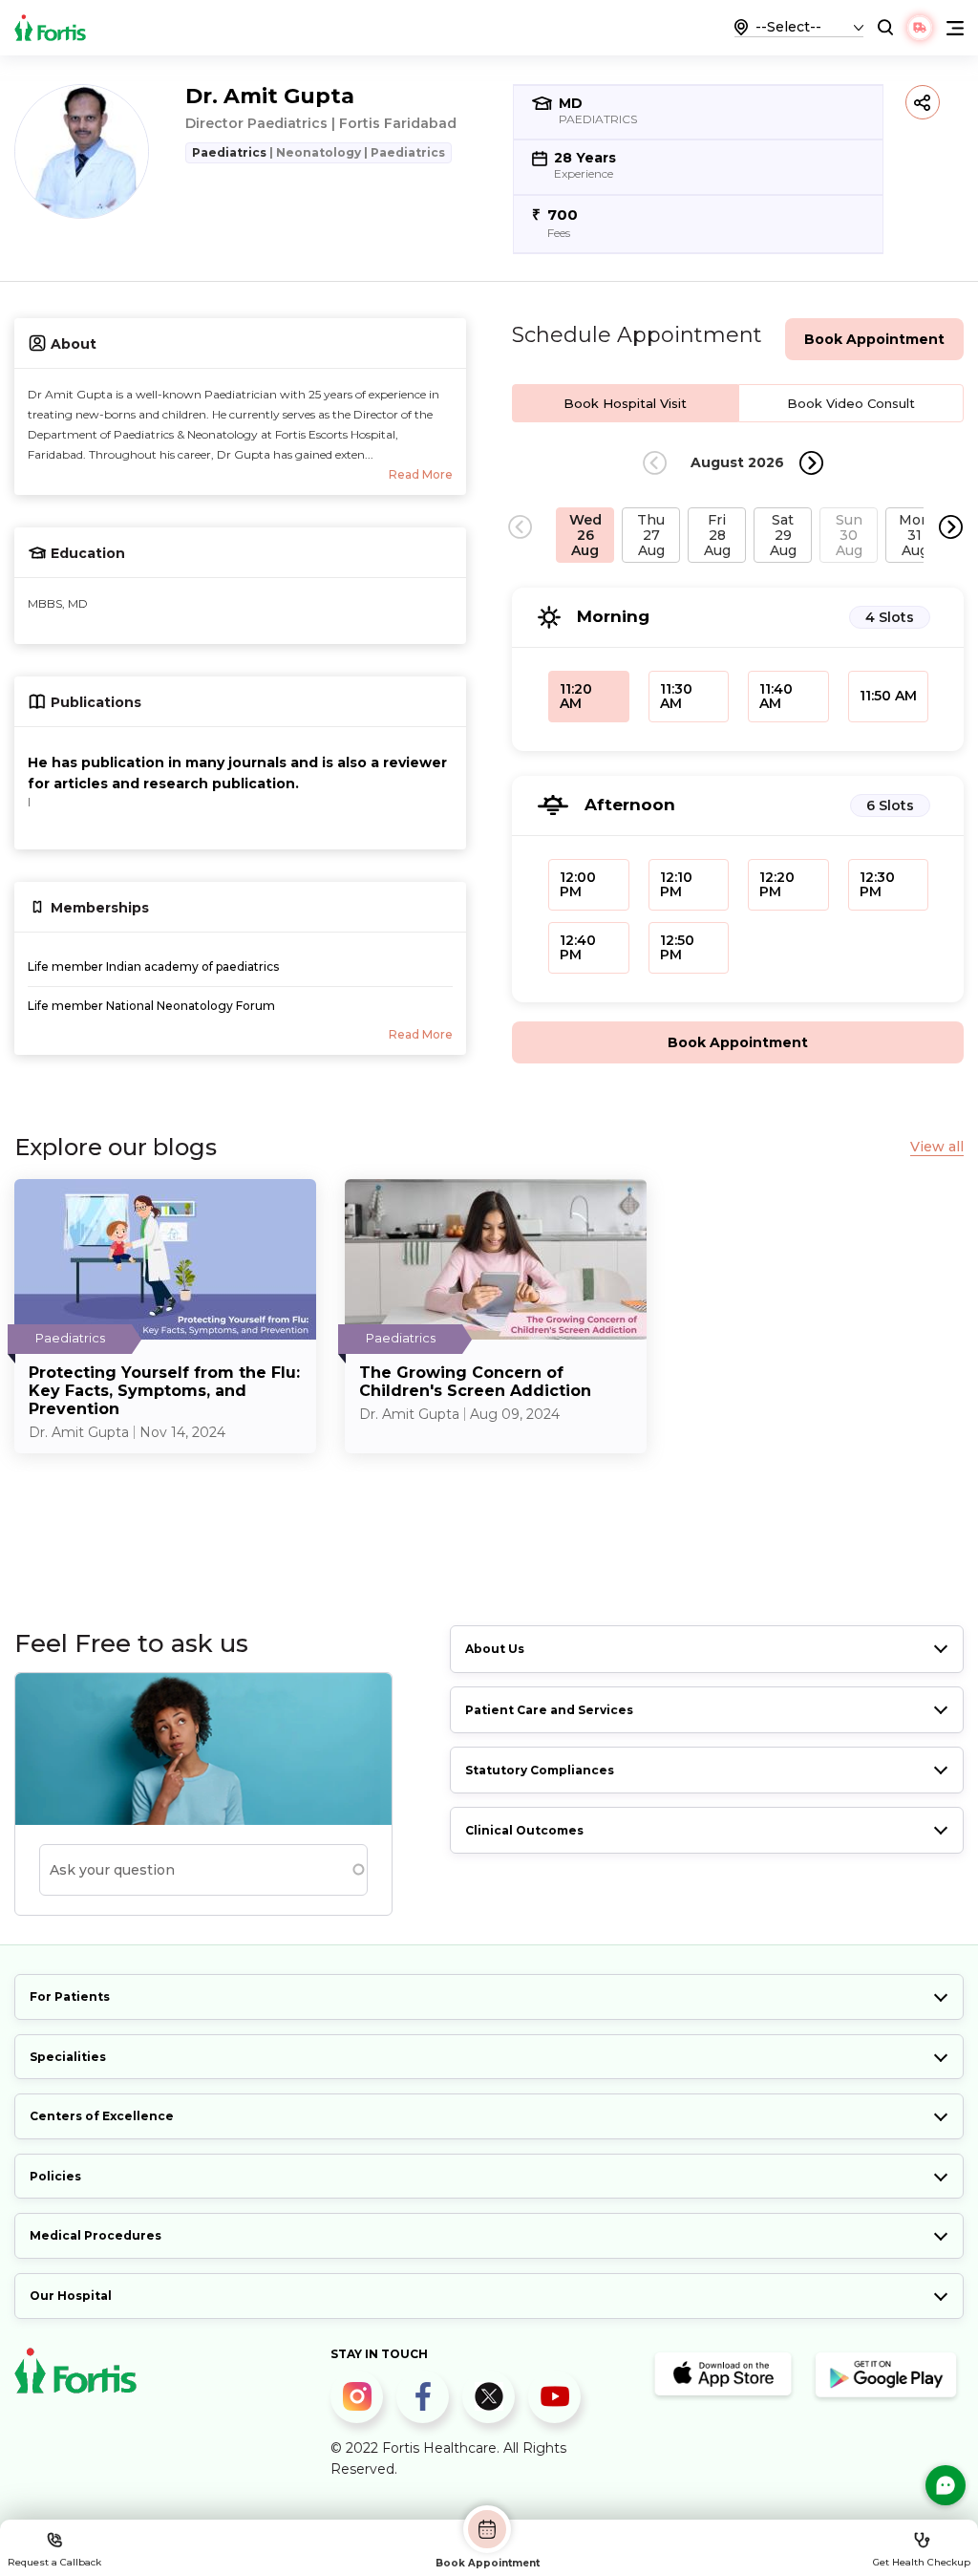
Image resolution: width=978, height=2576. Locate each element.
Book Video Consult (851, 403)
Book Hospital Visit (625, 403)
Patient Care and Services (549, 1710)
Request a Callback (54, 2562)
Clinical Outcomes (524, 1830)
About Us (495, 1649)
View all (937, 1147)
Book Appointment (488, 2563)
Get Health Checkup (922, 2562)
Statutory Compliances (540, 1770)
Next (811, 463)
